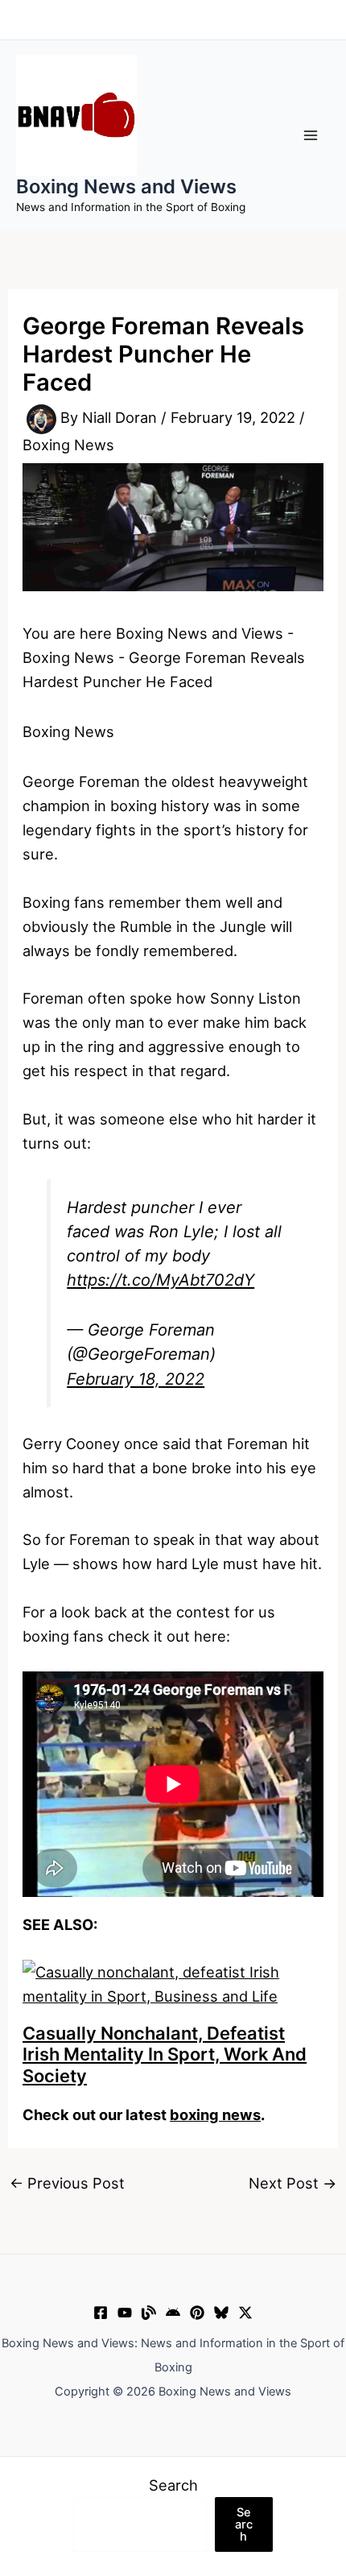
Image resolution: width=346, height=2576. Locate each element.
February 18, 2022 (136, 1379)
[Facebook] (101, 2313)
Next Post (292, 2183)
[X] (245, 2313)
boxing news (215, 2114)
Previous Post (67, 2183)
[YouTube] (125, 2313)
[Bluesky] (221, 2313)
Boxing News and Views (126, 186)
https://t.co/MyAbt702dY (161, 1280)
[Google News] (173, 2313)
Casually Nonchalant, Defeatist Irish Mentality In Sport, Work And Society (165, 2054)
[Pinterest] (197, 2313)
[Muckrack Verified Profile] (149, 2313)
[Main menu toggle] (311, 135)
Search (173, 2485)
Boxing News (68, 445)
